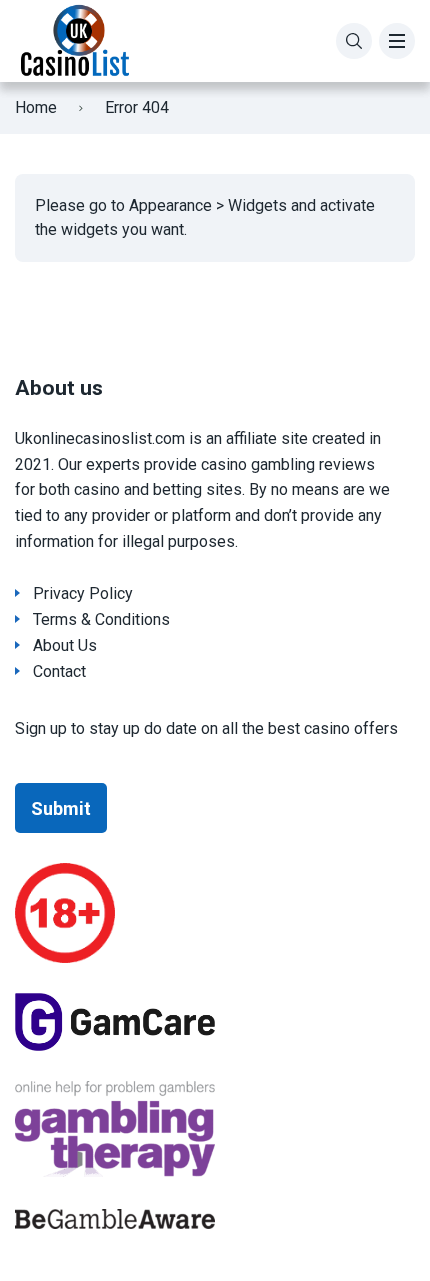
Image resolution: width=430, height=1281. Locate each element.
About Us (65, 645)
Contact (59, 671)
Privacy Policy (83, 593)
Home (36, 107)
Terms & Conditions (101, 619)
